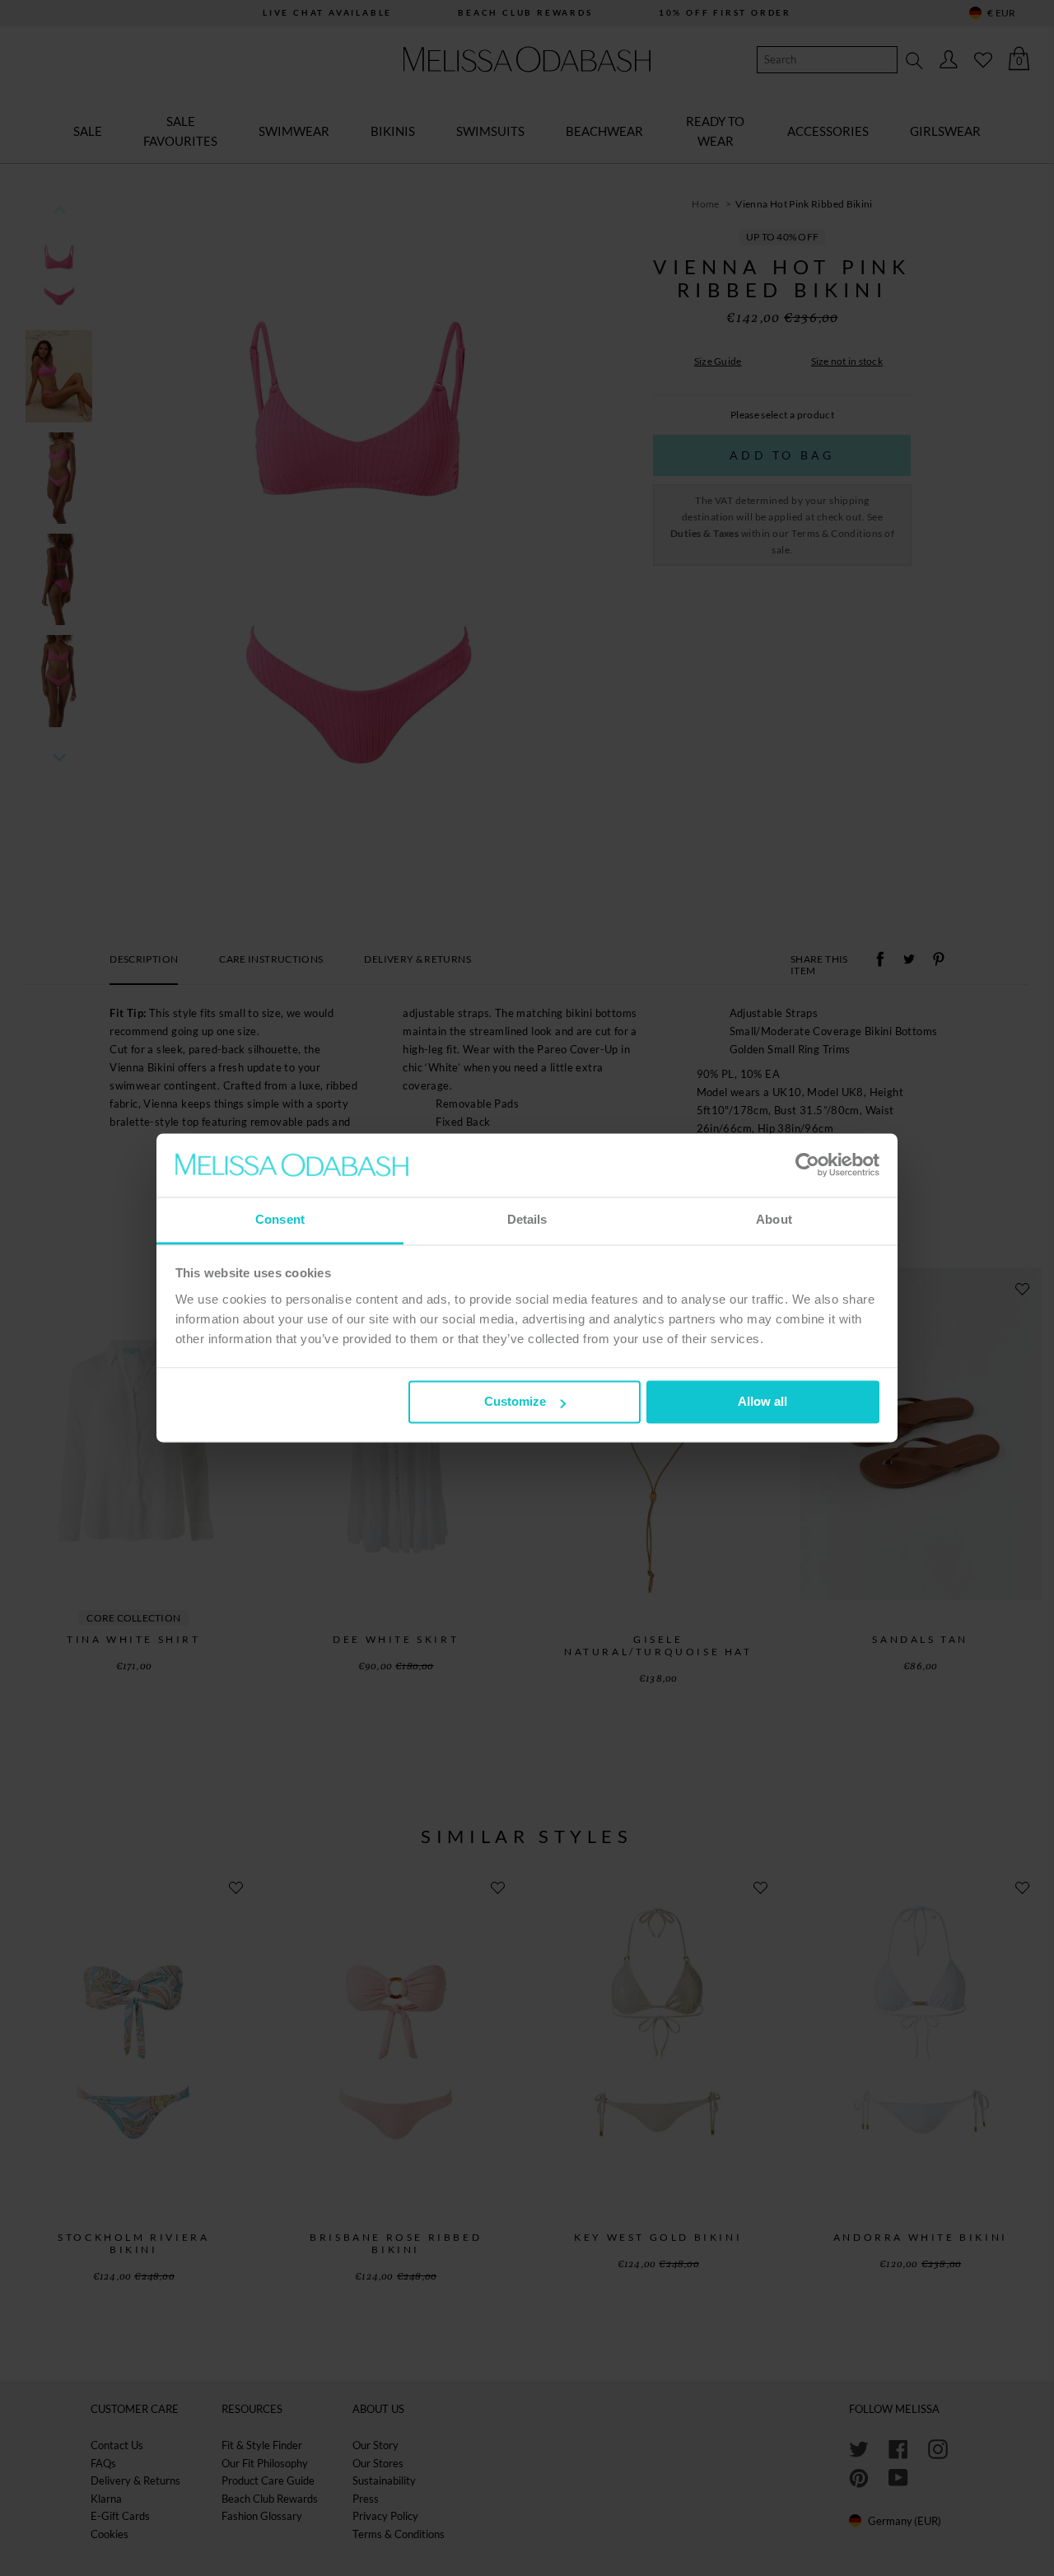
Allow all (763, 1402)
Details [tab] (527, 1219)
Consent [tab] (280, 1219)
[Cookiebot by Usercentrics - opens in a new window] (807, 1165)
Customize (515, 1402)
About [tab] (774, 1219)
